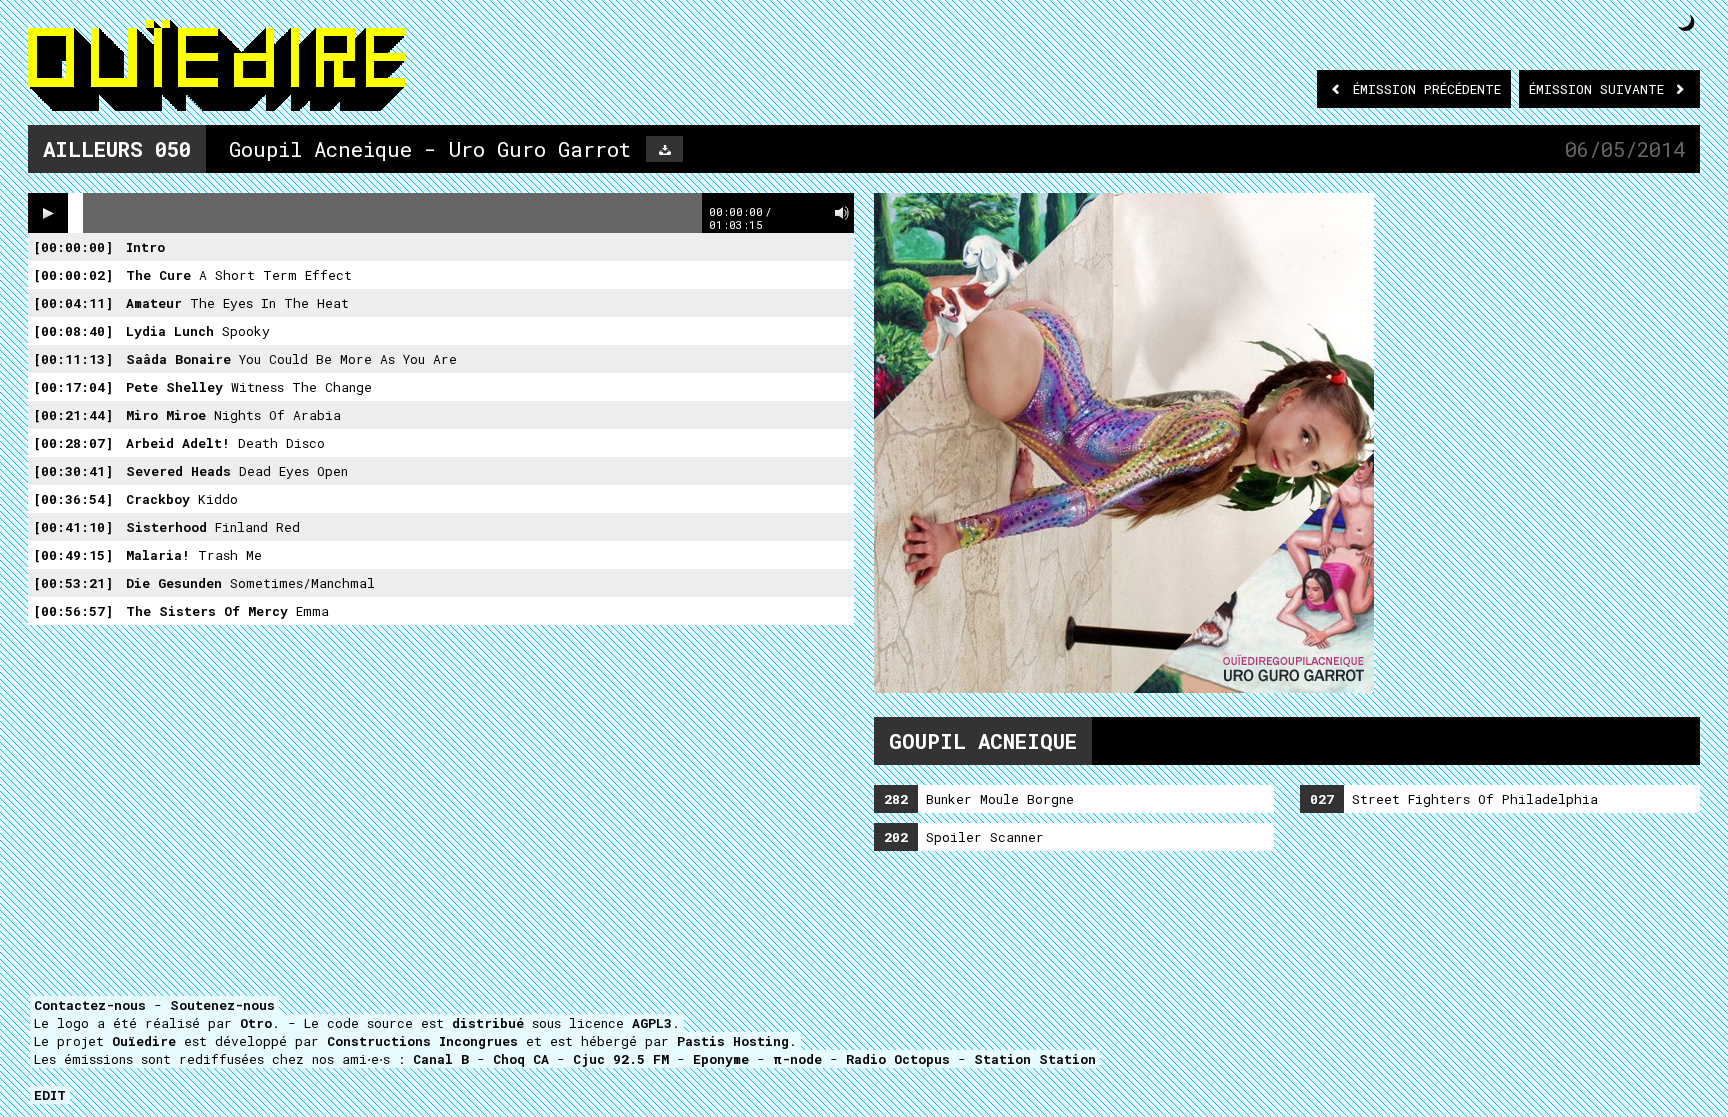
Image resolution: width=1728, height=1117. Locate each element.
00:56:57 (73, 611)
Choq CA (521, 1059)
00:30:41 (73, 471)
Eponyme (721, 1059)
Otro (256, 1023)
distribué (488, 1023)
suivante (1600, 89)
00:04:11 (73, 303)
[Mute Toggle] (842, 213)
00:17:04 (73, 387)
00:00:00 (73, 247)
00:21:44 (73, 415)
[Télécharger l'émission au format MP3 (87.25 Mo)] (664, 149)
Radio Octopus (898, 1059)
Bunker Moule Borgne (979, 799)
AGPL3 (652, 1023)
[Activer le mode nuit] (1686, 22)
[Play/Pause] (48, 213)
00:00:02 (73, 275)
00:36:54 (73, 499)
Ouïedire (144, 1041)
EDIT (50, 1095)
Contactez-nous (90, 1005)
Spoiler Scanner (964, 837)
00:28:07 (73, 443)
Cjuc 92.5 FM (621, 1059)
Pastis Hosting (733, 1041)
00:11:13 (73, 359)
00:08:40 (73, 331)
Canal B (441, 1059)
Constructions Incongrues (422, 1041)
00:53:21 (73, 583)
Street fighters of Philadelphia (1454, 799)
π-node (797, 1059)
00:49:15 (73, 555)
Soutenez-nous (222, 1005)
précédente (1427, 89)
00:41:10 (73, 527)
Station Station (1035, 1059)
